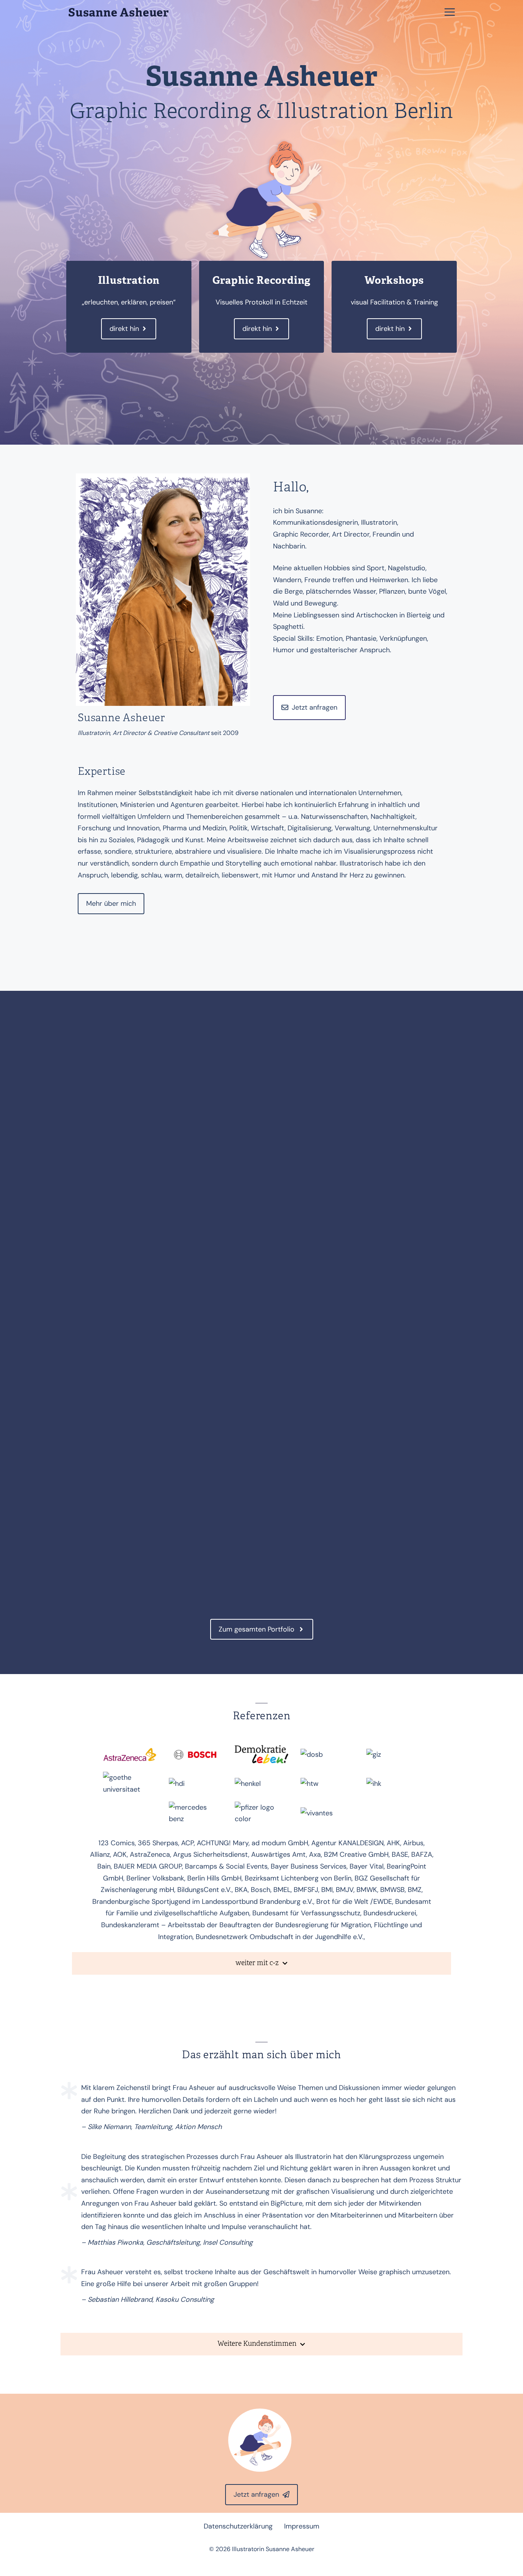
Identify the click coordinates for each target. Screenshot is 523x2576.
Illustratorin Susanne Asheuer (273, 2549)
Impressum (302, 2526)
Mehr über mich (111, 903)
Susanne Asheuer (118, 13)
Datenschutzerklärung (238, 2526)
